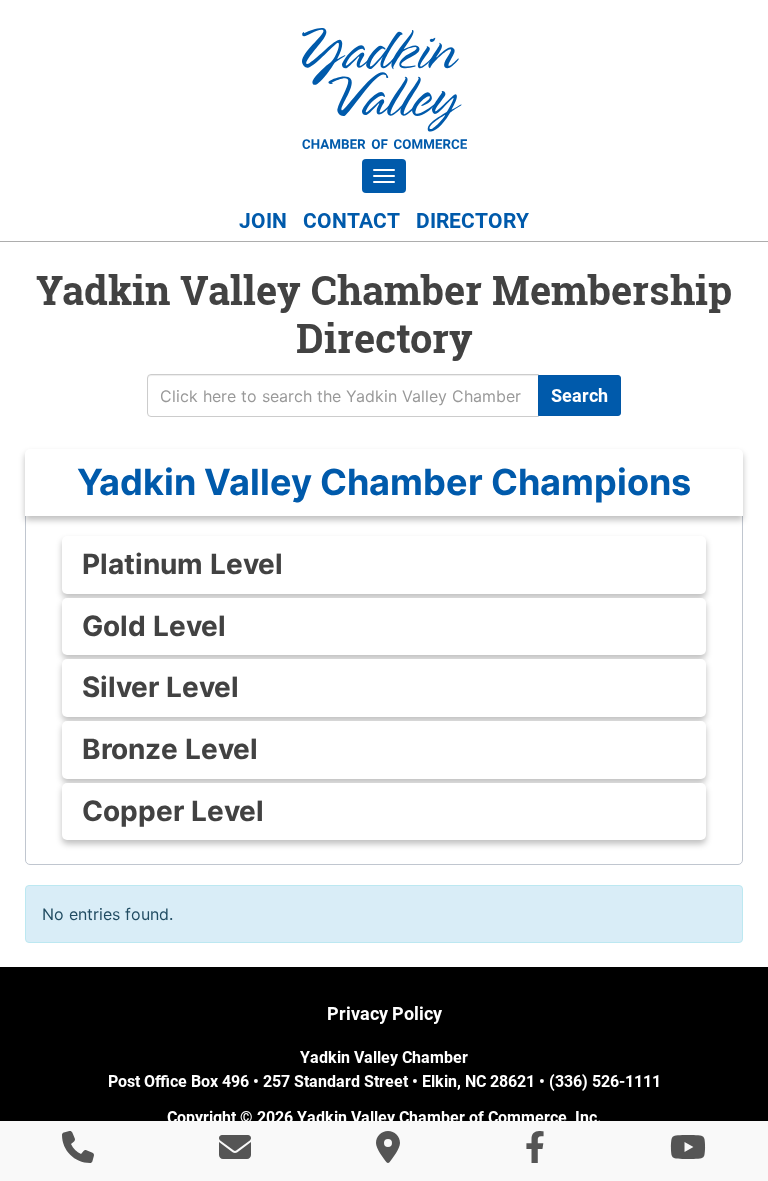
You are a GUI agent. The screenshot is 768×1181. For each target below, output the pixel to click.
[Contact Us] (235, 1153)
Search (579, 395)
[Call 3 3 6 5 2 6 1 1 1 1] (78, 1153)
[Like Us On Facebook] (535, 1153)
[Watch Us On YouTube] (688, 1153)
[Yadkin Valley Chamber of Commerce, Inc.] (384, 88)
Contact (351, 221)
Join (263, 221)
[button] (384, 482)
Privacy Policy (384, 1013)
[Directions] (388, 1153)
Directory (472, 221)
